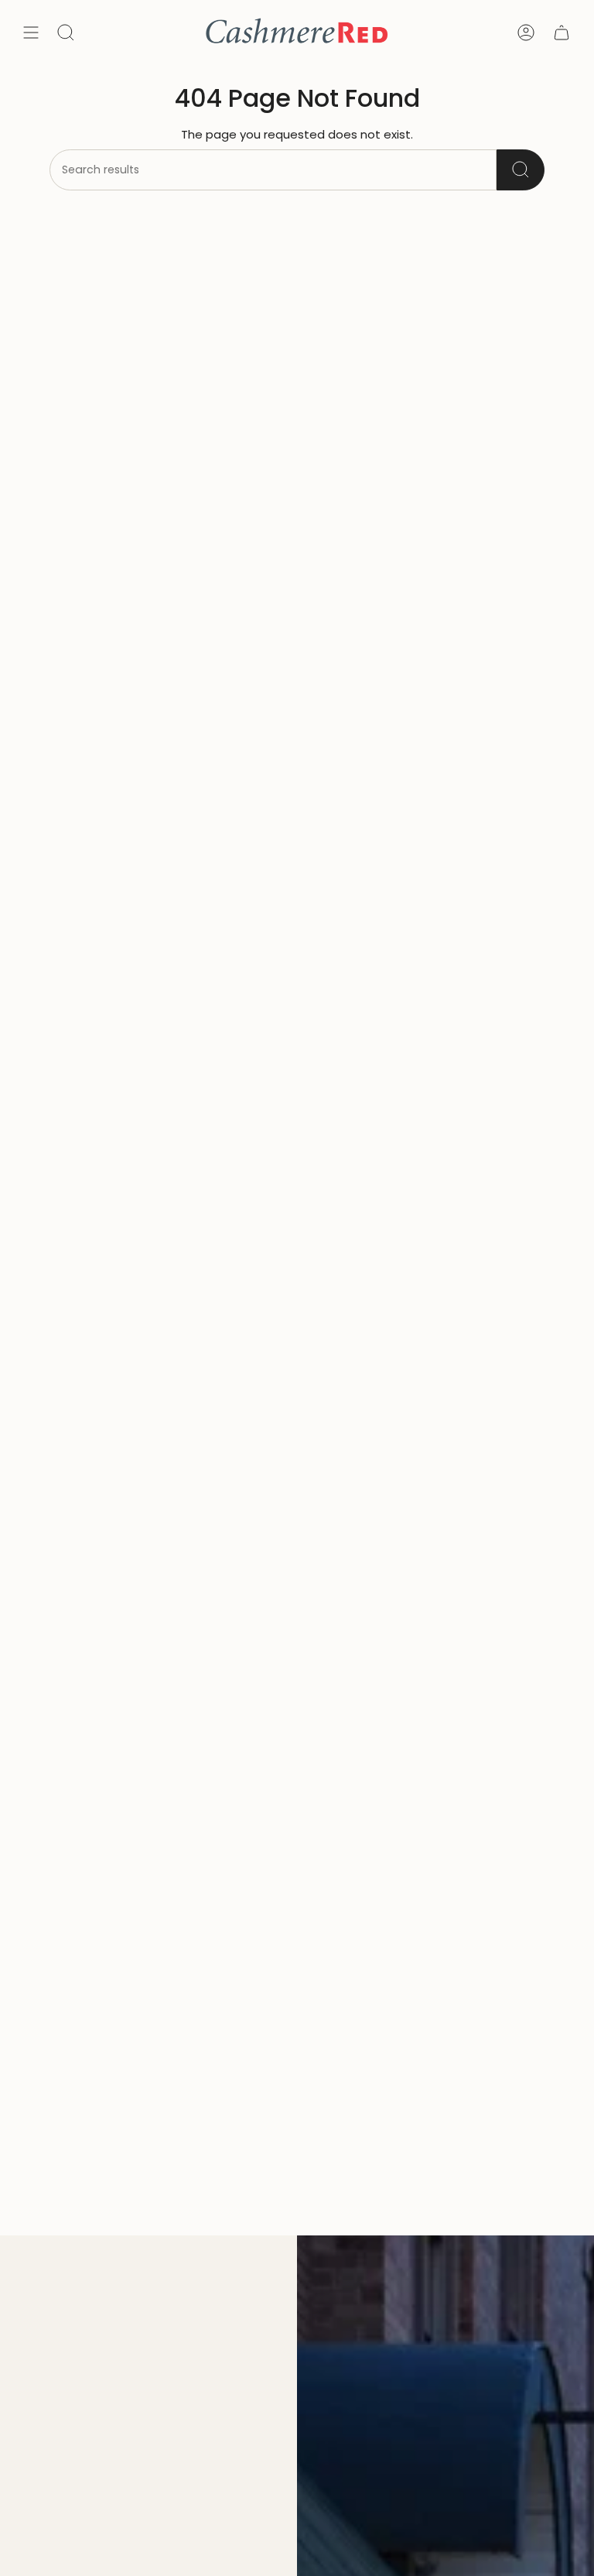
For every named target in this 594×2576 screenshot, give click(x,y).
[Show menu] (31, 33)
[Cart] (562, 33)
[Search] (521, 170)
